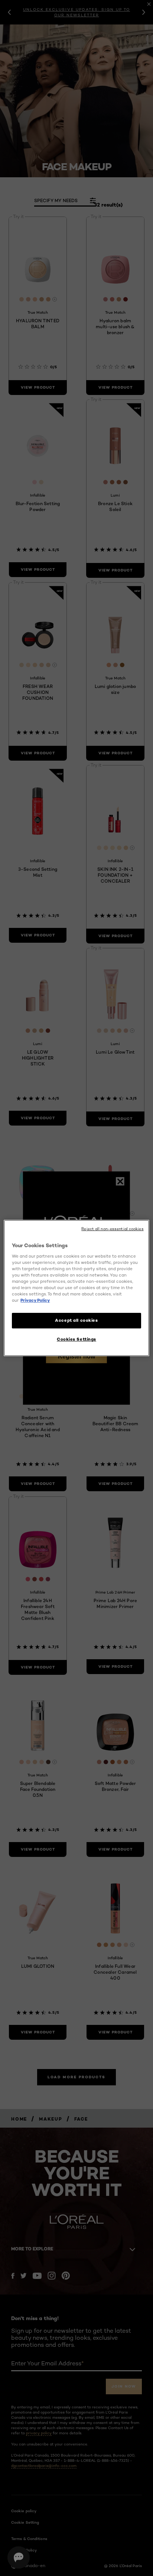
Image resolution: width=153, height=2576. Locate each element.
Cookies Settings (76, 1339)
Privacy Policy (35, 1300)
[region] (76, 1288)
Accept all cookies (76, 1320)
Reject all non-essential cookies (112, 1229)
